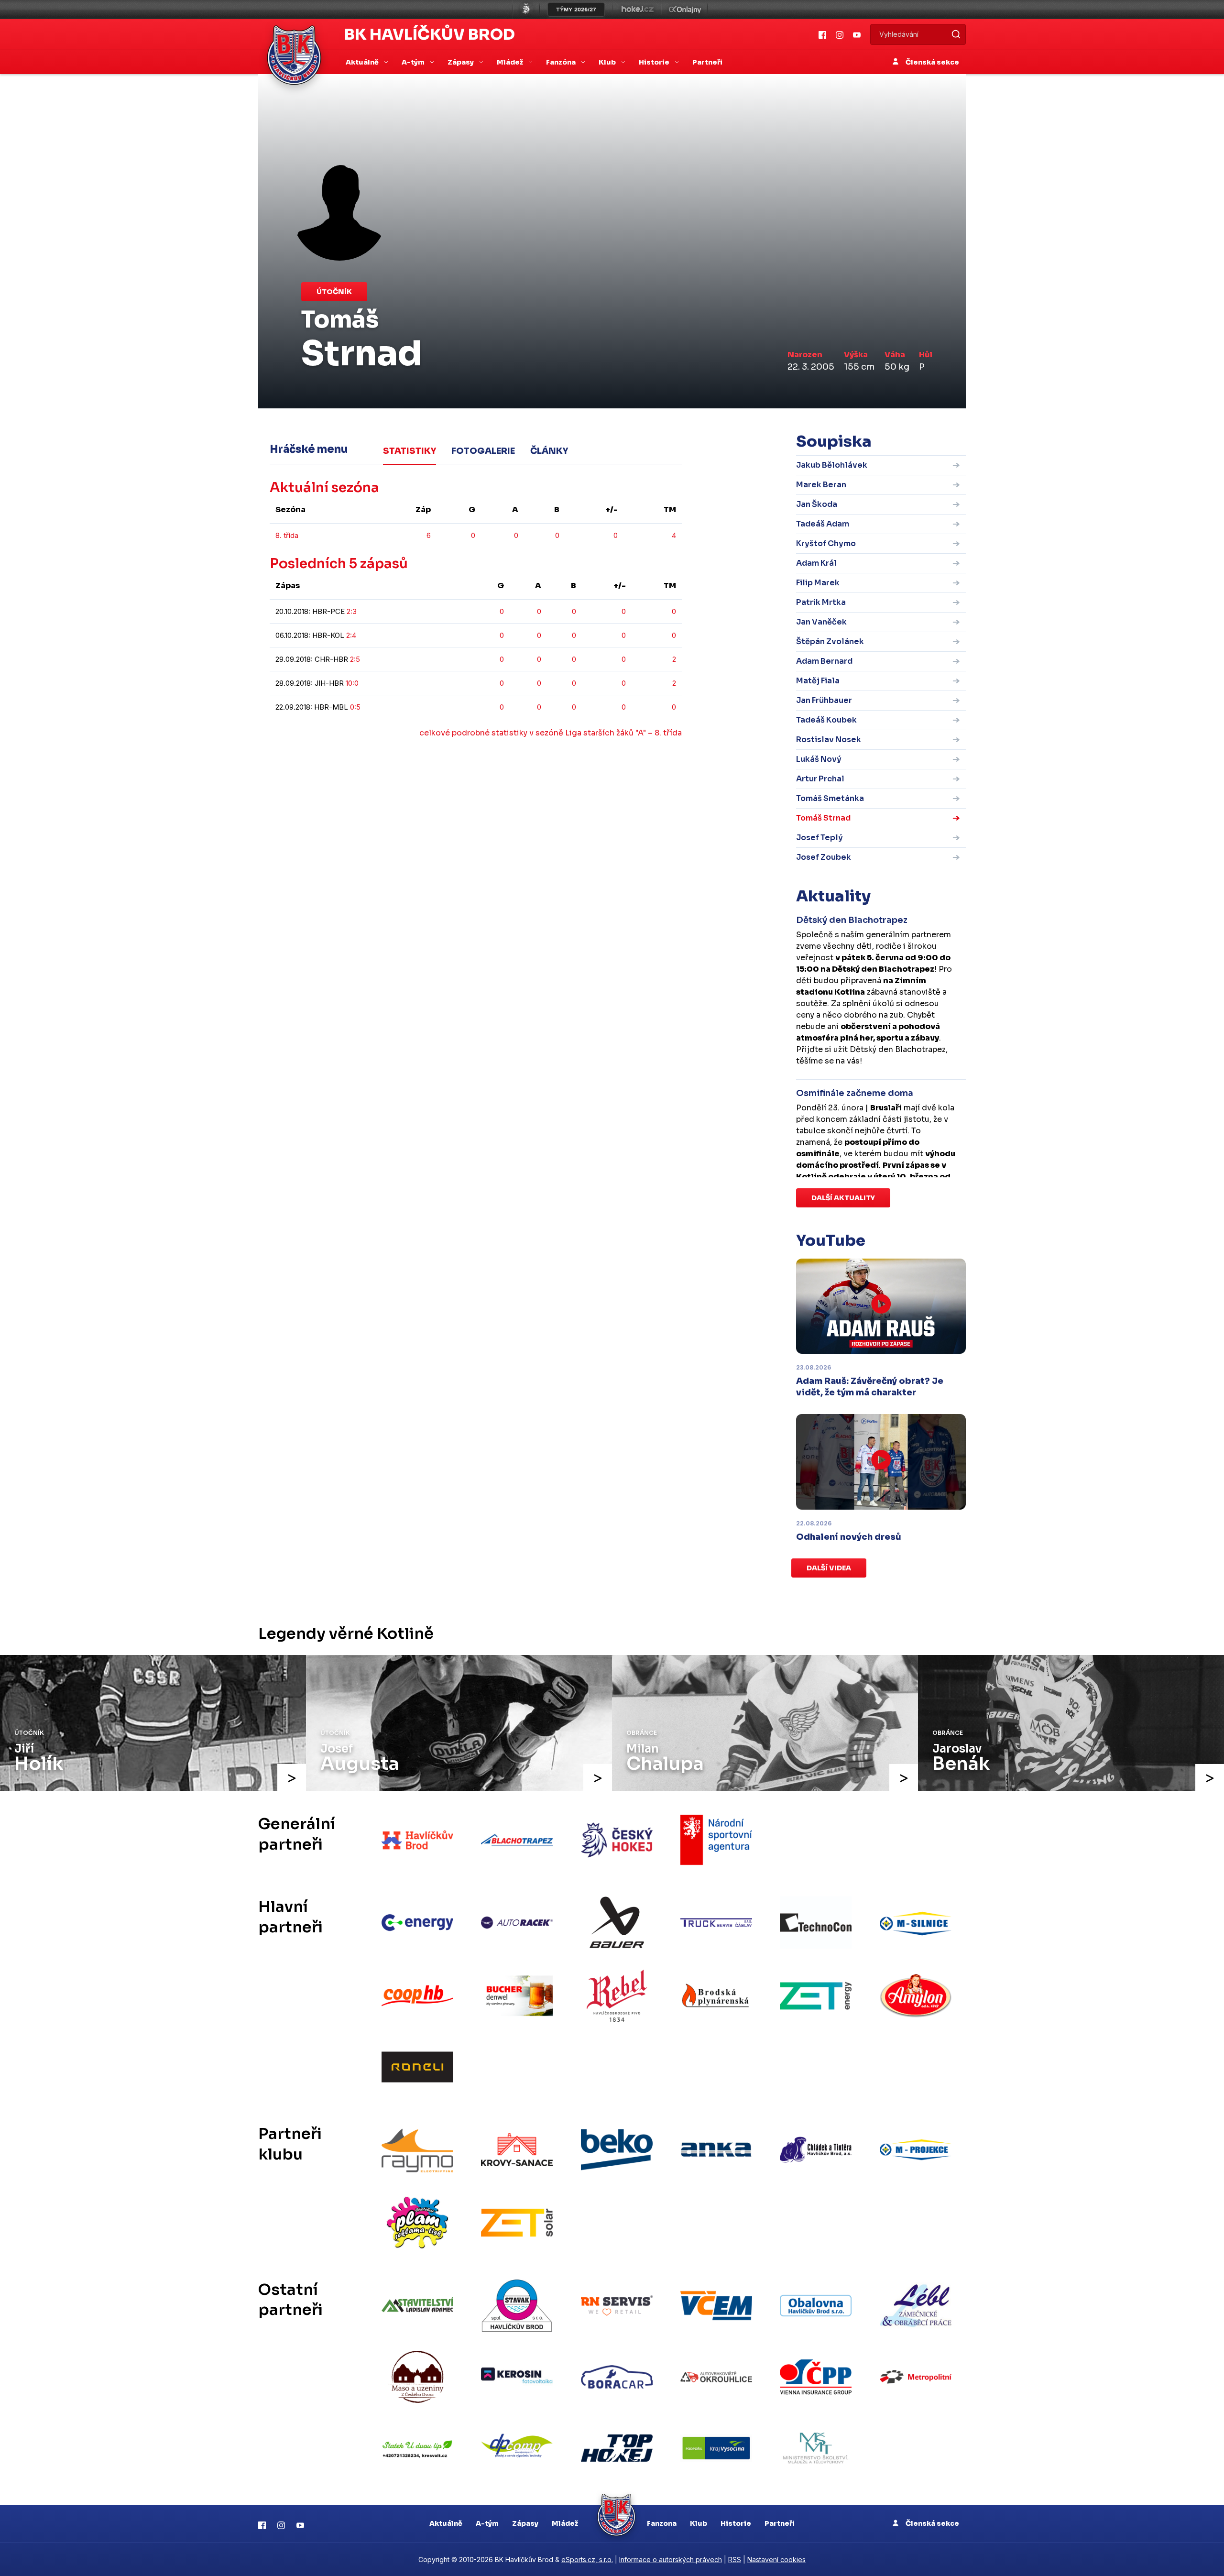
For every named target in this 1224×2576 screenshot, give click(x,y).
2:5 (355, 659)
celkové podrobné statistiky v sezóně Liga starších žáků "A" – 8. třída (551, 733)
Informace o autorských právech (671, 2560)
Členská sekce (932, 62)
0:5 (355, 707)
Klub (699, 2523)
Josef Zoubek (824, 857)
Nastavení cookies (776, 2560)
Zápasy (525, 2523)
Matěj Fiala (818, 681)
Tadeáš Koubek (826, 720)
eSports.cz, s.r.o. (587, 2560)
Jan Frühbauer (824, 700)
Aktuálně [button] (363, 62)
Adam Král (816, 563)
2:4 (351, 635)
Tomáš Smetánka (830, 798)
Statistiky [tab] (410, 451)
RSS (735, 2560)
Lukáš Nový (819, 759)
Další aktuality (843, 1198)
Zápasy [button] (461, 62)
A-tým (487, 2523)
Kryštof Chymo (826, 543)
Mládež (565, 2523)
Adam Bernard (824, 661)
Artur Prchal (820, 779)
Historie (736, 2523)
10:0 (352, 683)
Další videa (829, 1568)
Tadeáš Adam (823, 524)
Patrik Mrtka (821, 602)
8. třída (287, 535)
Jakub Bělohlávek (832, 465)
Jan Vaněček (821, 622)
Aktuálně (446, 2523)
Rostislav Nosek (829, 740)
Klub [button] (608, 62)
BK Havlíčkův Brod (430, 34)
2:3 (352, 611)
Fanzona (662, 2523)
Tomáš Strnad (823, 818)
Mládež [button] (511, 62)
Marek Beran (821, 485)
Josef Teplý (820, 838)
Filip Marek (818, 583)
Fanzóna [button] (562, 62)
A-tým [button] (414, 62)
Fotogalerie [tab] (483, 451)
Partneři (707, 62)
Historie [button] (655, 62)
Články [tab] (549, 451)
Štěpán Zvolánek (830, 641)
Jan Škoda (817, 504)
